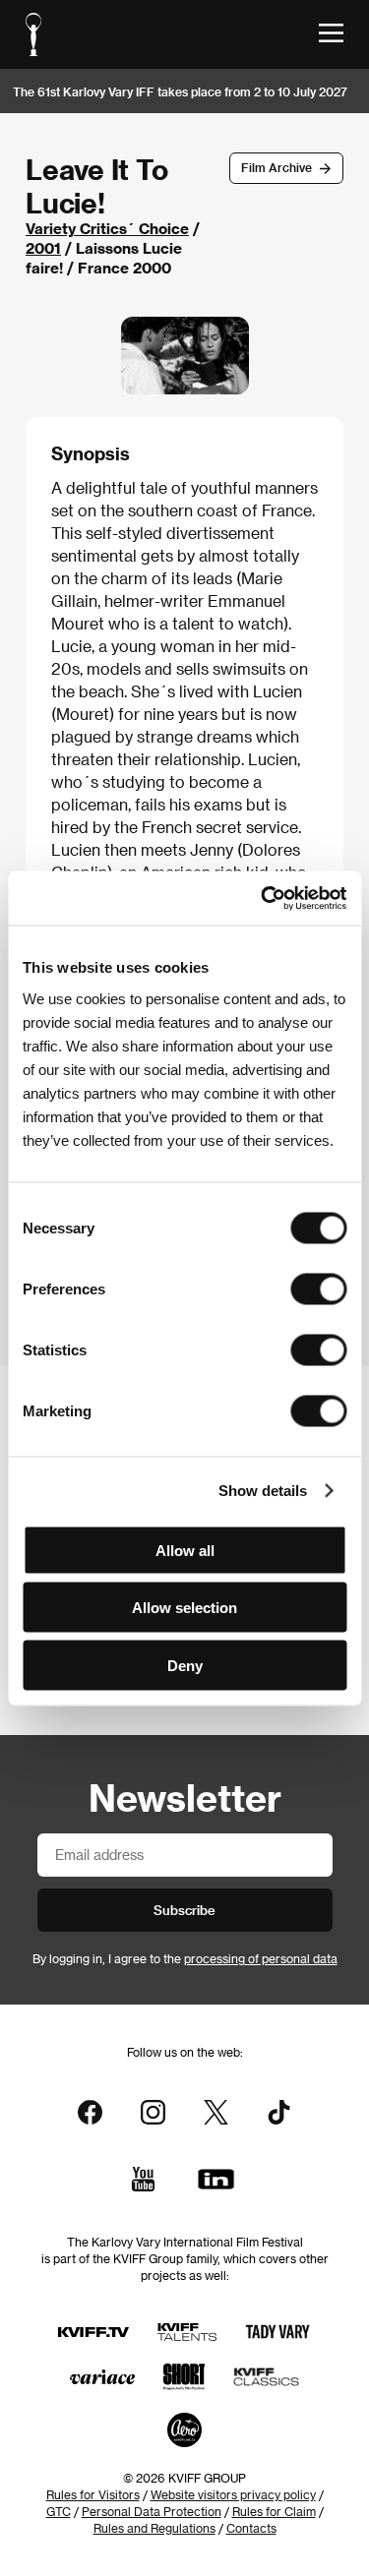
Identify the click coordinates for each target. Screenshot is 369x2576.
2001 (43, 248)
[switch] (318, 1288)
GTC (59, 2511)
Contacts (251, 2528)
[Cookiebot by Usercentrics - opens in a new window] (263, 898)
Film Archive (277, 167)
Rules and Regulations (154, 2528)
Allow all (185, 1550)
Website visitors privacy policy (233, 2494)
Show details (263, 1491)
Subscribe (184, 1910)
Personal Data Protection (152, 2511)
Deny (185, 1665)
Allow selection (184, 1608)
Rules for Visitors (93, 2494)
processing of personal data (261, 1958)
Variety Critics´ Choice (107, 228)
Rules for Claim (274, 2511)
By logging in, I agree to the (185, 1958)
